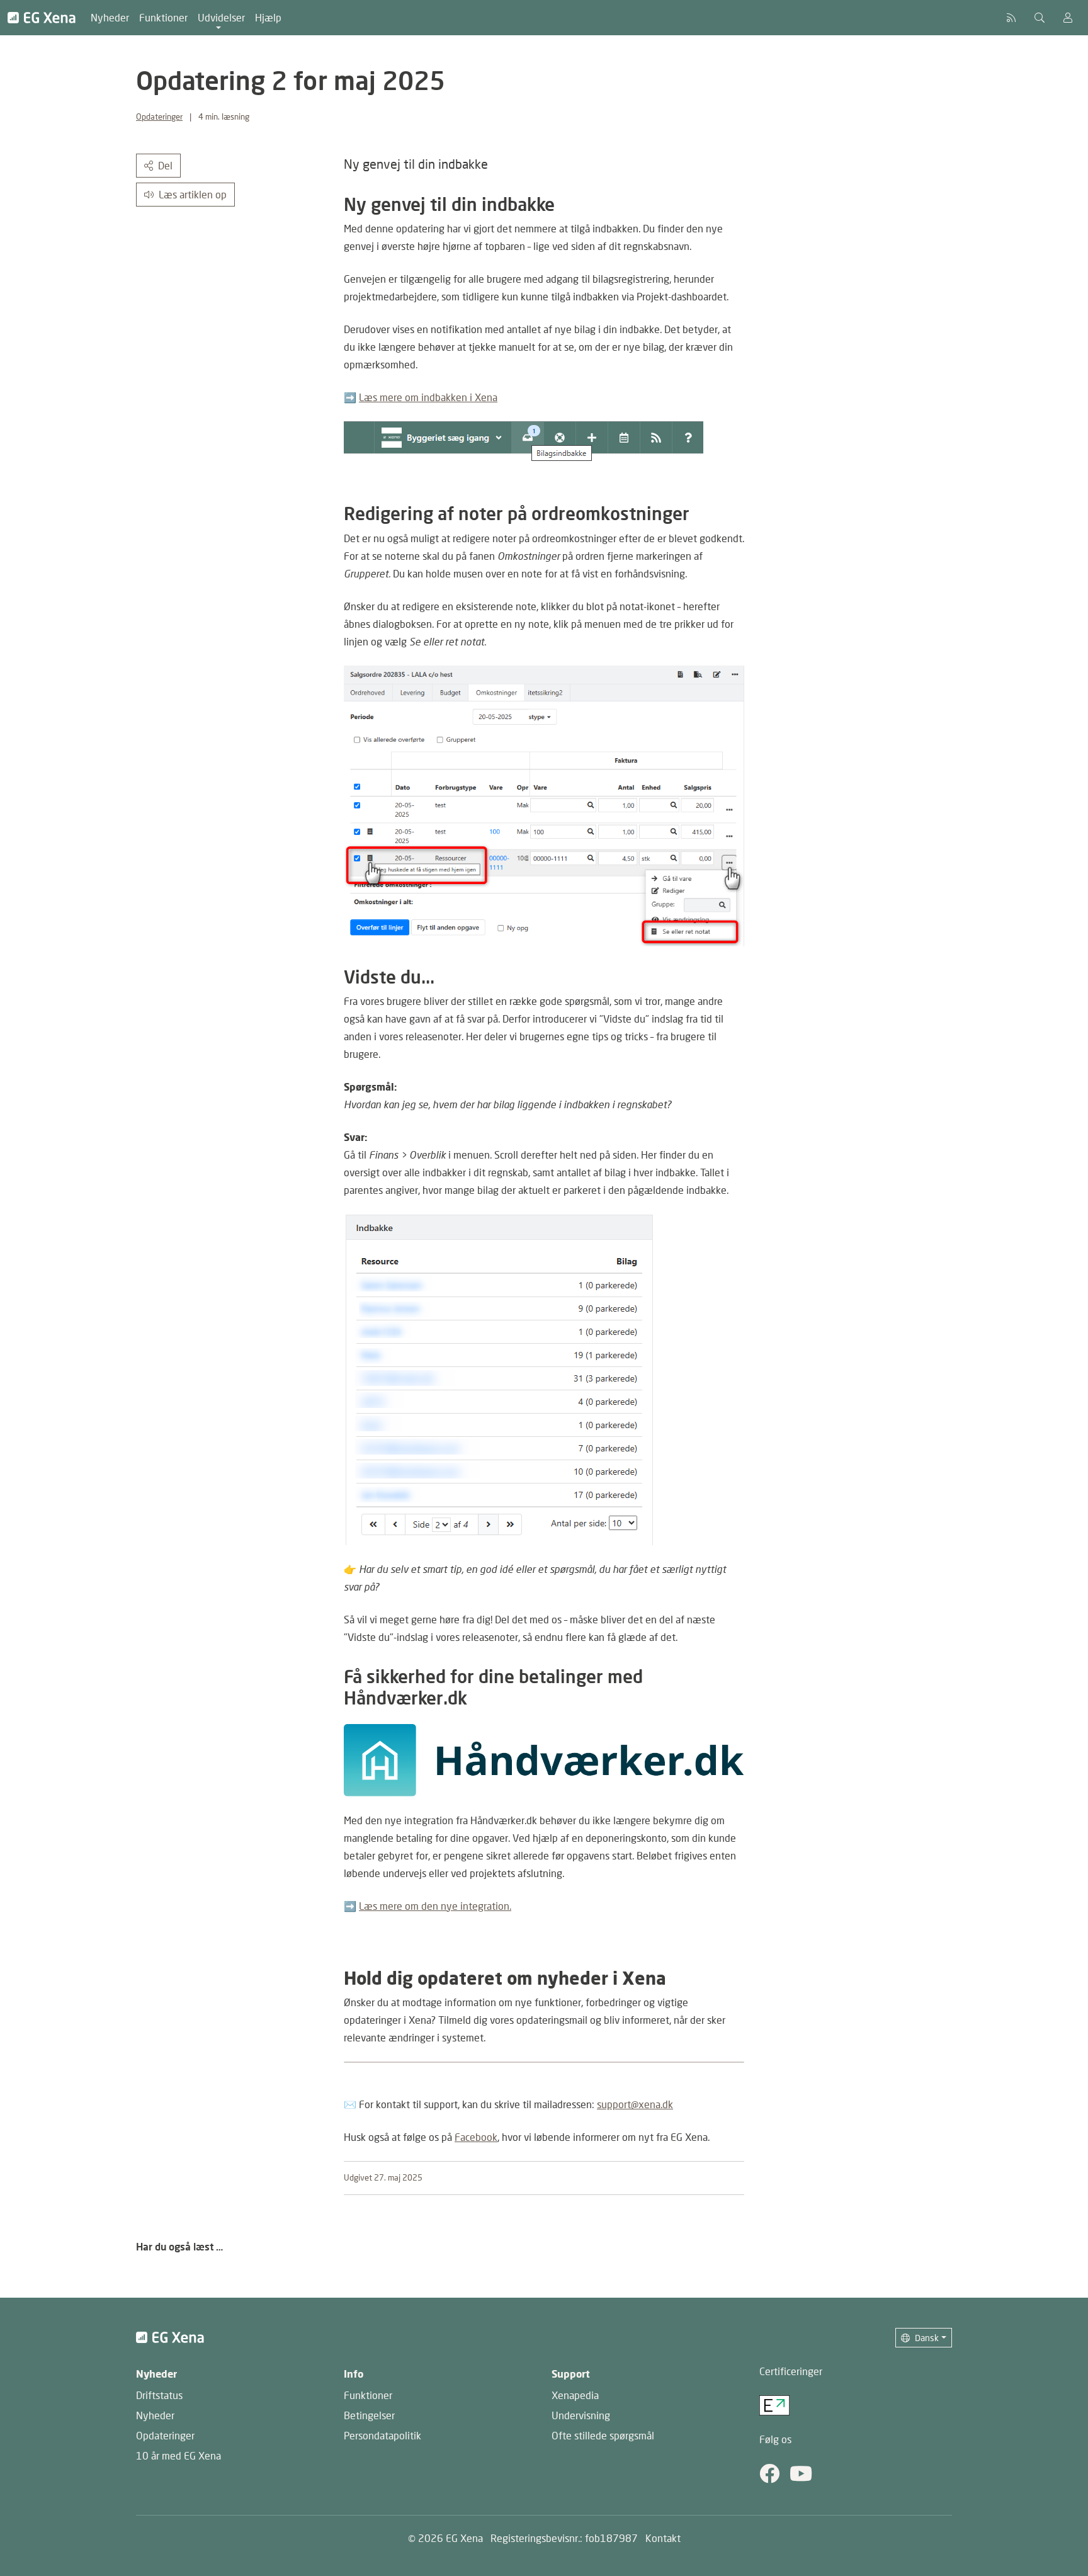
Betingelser (369, 2415)
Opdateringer (159, 116)
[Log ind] (1068, 18)
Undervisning (581, 2415)
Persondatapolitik (382, 2435)
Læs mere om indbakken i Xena (428, 397)
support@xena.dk (635, 2104)
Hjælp (268, 17)
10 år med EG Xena (178, 2455)
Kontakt (663, 2538)
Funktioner (163, 17)
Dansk (927, 2338)
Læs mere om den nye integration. (435, 1906)
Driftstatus (159, 2395)
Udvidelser (221, 17)
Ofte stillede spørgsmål (603, 2435)
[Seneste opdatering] (1011, 18)
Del (165, 165)
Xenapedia (575, 2395)
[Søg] (1040, 18)
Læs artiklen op (193, 194)
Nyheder (110, 17)
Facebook (476, 2137)
